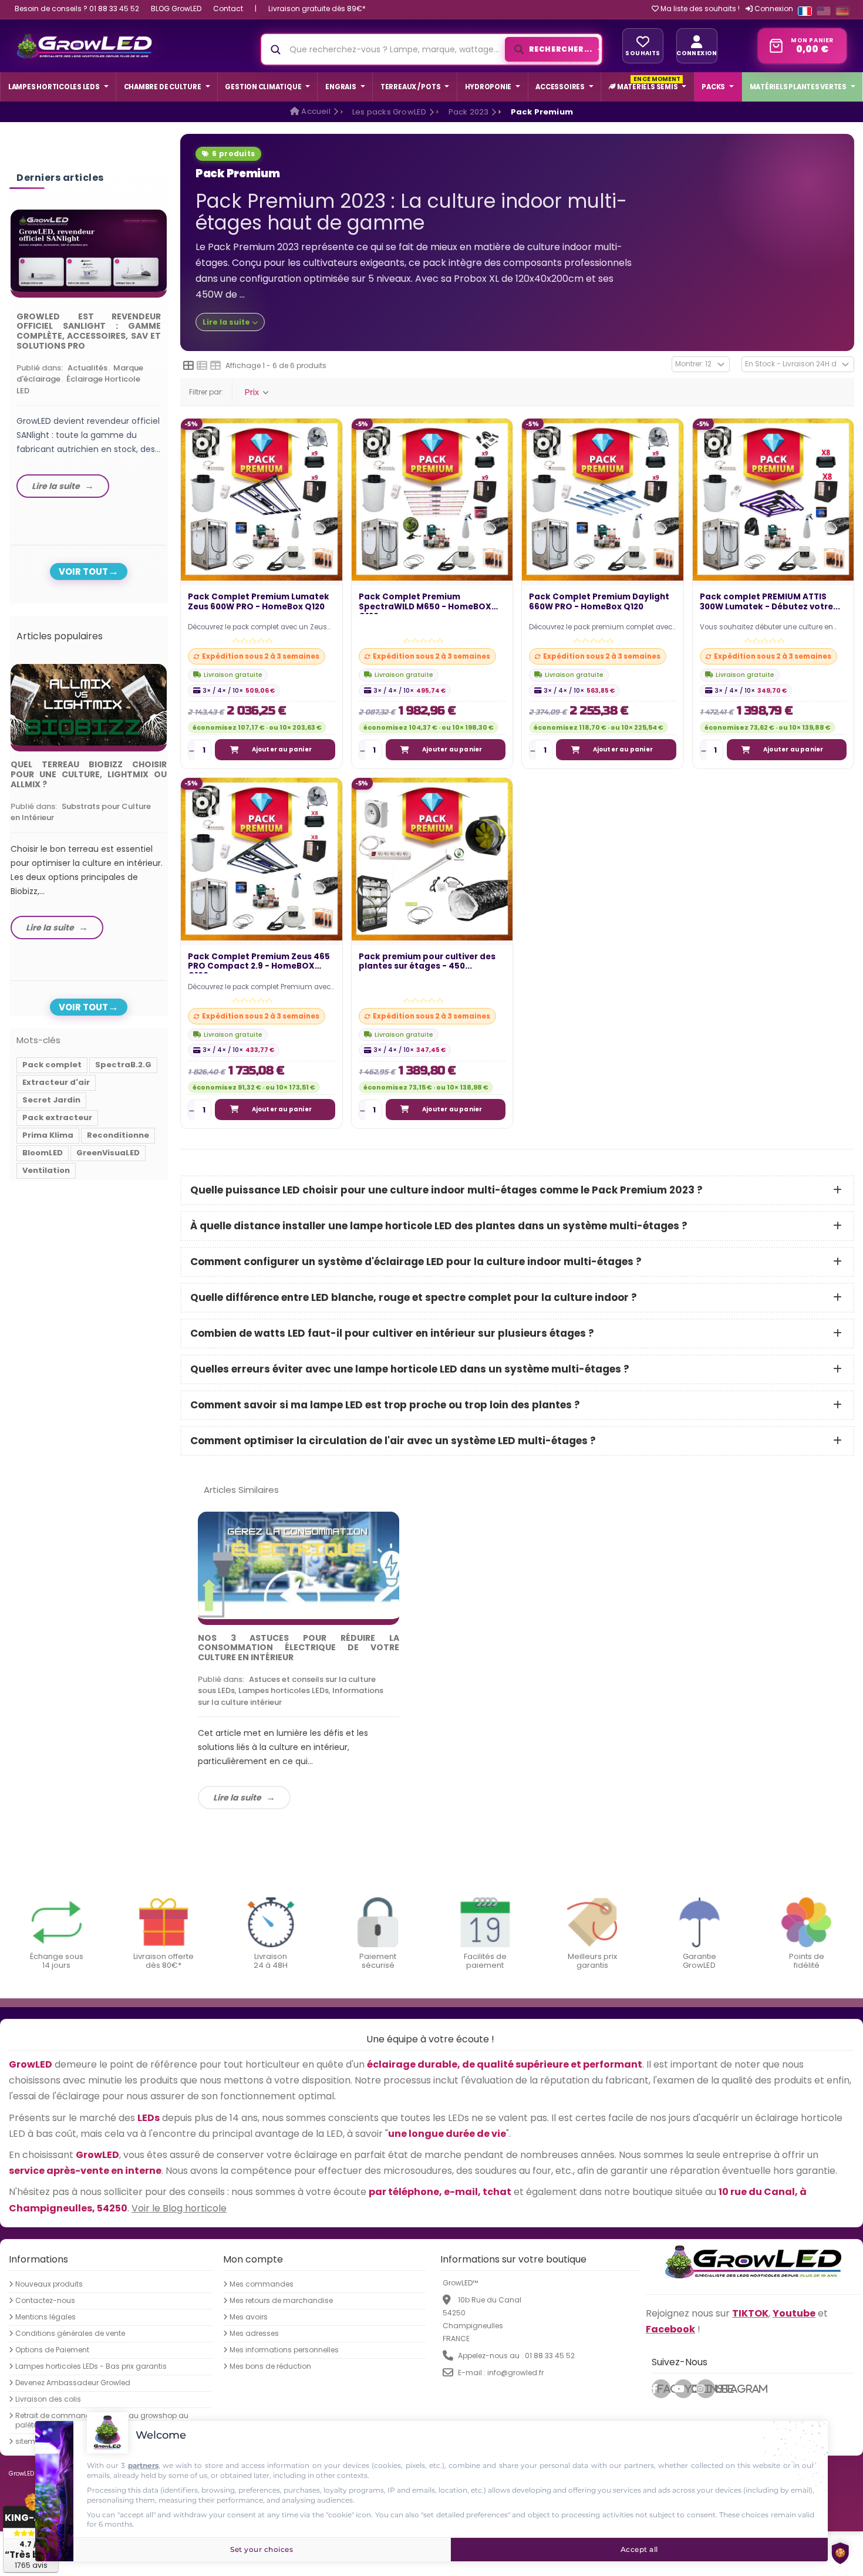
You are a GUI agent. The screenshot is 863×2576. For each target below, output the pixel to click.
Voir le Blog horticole (179, 2208)
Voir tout (83, 571)
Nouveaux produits (49, 2284)
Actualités (87, 368)
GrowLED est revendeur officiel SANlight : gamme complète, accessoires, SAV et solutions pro (89, 331)
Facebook (664, 2389)
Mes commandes (262, 2284)
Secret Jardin (51, 1100)
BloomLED (43, 1153)
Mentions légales (45, 2317)
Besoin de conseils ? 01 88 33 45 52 (77, 9)
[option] (89, 357)
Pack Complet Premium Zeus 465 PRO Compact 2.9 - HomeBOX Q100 (259, 963)
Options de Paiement (52, 2350)
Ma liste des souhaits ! (699, 9)
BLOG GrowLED (176, 9)
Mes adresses (254, 2334)
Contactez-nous (45, 2301)
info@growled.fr (515, 2373)
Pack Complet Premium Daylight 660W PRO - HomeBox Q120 (599, 602)
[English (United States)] (824, 11)
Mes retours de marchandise (281, 2301)
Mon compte (253, 2259)
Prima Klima (48, 1135)
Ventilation (46, 1170)
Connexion (773, 9)
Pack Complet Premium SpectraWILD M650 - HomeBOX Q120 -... (425, 603)
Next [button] (170, 345)
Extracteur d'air (56, 1082)
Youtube (689, 2389)
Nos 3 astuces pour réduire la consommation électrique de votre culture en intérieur (299, 1648)
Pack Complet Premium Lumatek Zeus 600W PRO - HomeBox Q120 (259, 602)
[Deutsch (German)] (842, 11)
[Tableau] (215, 366)
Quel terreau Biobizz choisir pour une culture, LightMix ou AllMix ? (89, 774)
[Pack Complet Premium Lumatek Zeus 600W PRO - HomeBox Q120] (262, 499)
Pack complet (52, 1065)
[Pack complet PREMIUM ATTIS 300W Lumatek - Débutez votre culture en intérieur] (773, 499)
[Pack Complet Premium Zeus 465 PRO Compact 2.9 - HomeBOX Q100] (262, 859)
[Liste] (202, 366)
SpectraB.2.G (123, 1065)
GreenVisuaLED (108, 1153)
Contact (228, 9)
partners (143, 2465)
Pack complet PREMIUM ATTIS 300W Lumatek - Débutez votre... (770, 602)
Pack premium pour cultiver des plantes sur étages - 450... (427, 962)
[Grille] (188, 366)
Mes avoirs (249, 2317)
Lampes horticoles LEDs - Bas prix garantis (91, 2366)
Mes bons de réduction (270, 2366)
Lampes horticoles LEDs (284, 1690)
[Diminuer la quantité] (192, 750)
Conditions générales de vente (70, 2334)
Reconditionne (118, 1135)
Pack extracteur (57, 1117)
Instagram (710, 2389)
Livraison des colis (48, 2399)
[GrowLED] (84, 46)
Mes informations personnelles (284, 2350)
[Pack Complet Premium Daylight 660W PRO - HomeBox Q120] (603, 499)
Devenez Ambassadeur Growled (73, 2383)
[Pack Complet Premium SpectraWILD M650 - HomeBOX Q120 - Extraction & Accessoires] (432, 499)
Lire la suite (237, 1798)
